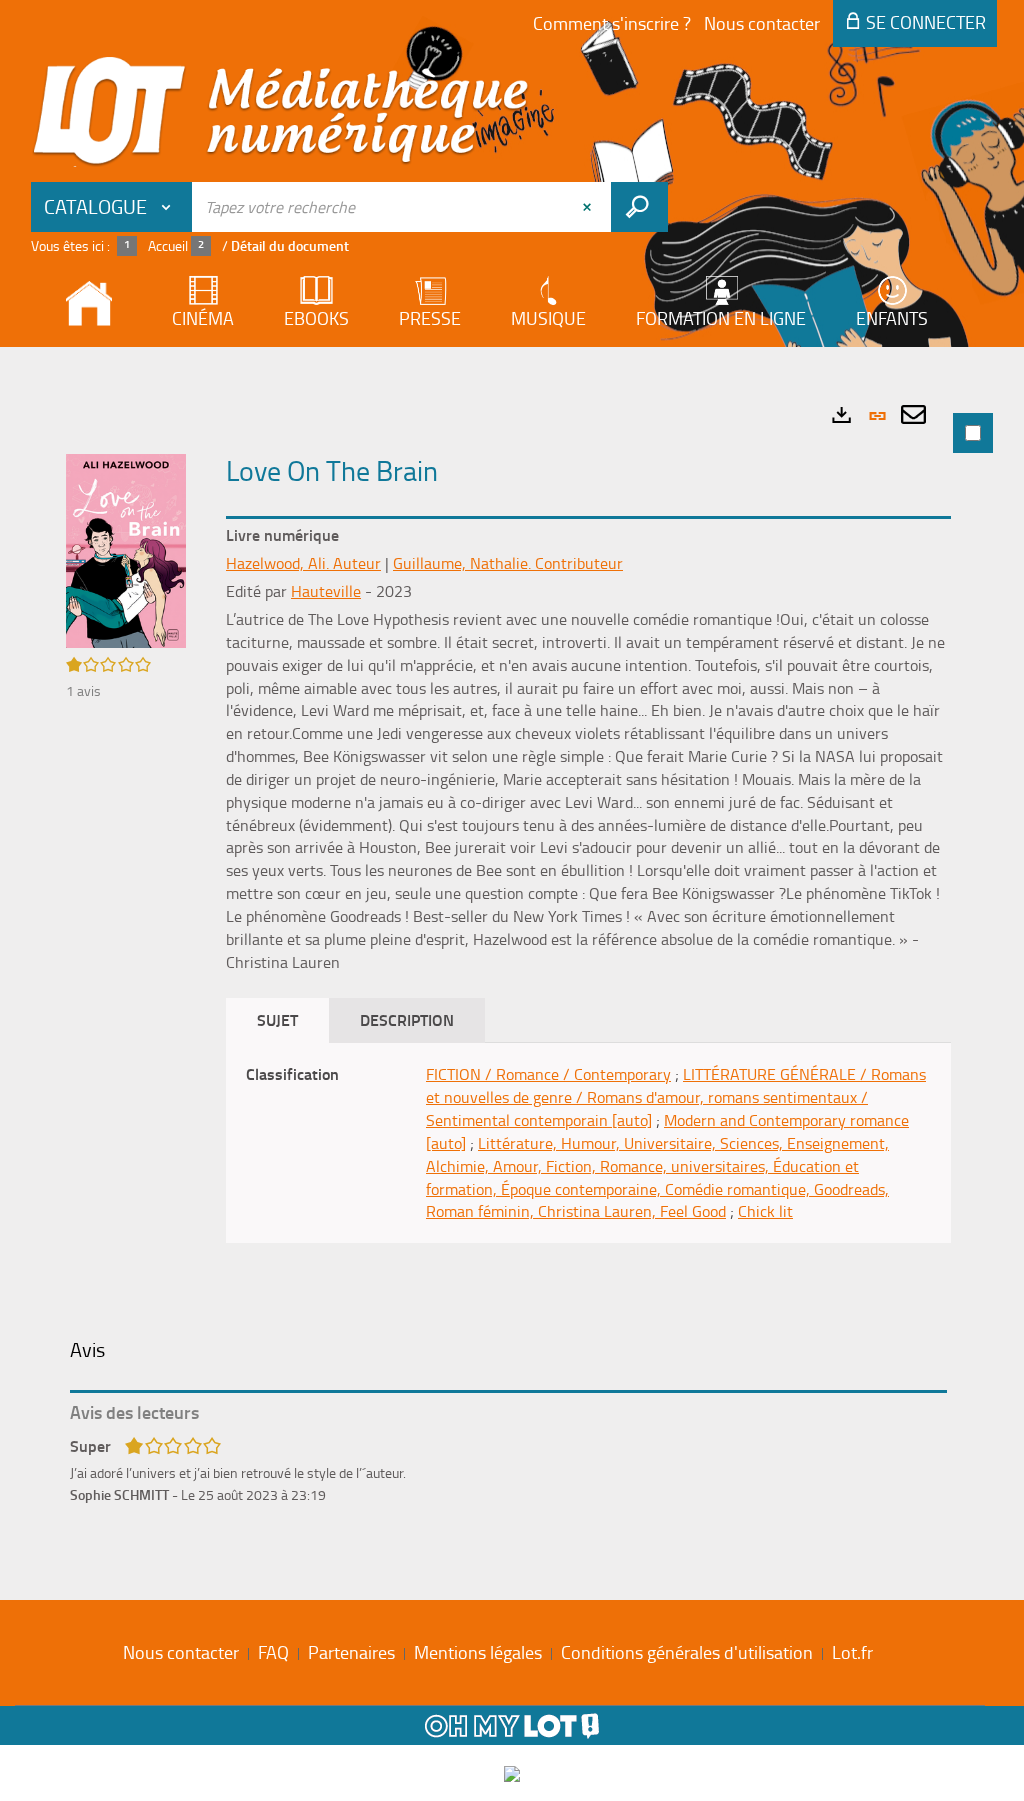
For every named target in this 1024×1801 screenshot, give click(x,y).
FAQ (273, 1652)
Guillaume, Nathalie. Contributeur (508, 563)
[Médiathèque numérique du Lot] (281, 112)
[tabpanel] (512, 968)
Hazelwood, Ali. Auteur (303, 563)
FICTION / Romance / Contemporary (548, 1074)
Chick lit (765, 1211)
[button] (126, 549)
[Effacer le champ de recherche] (589, 207)
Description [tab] (407, 1019)
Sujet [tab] (277, 1019)
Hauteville (326, 591)
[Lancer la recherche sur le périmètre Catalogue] (639, 207)
